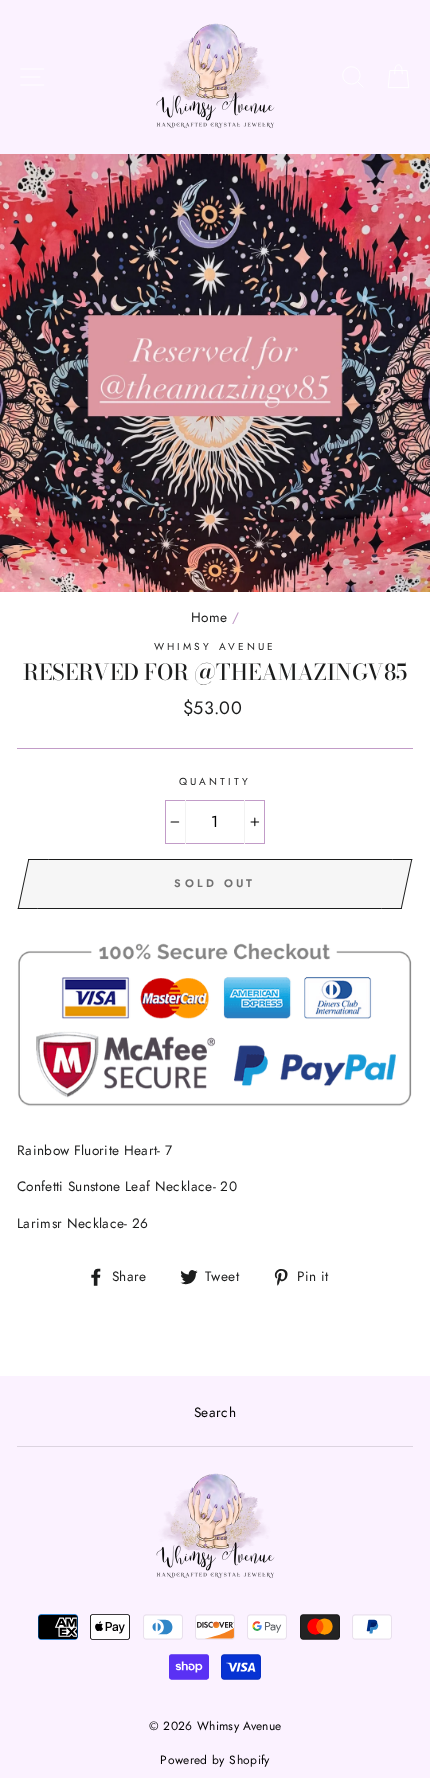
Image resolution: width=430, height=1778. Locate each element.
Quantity (215, 781)
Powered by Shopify (214, 1760)
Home (209, 617)
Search (215, 1412)
